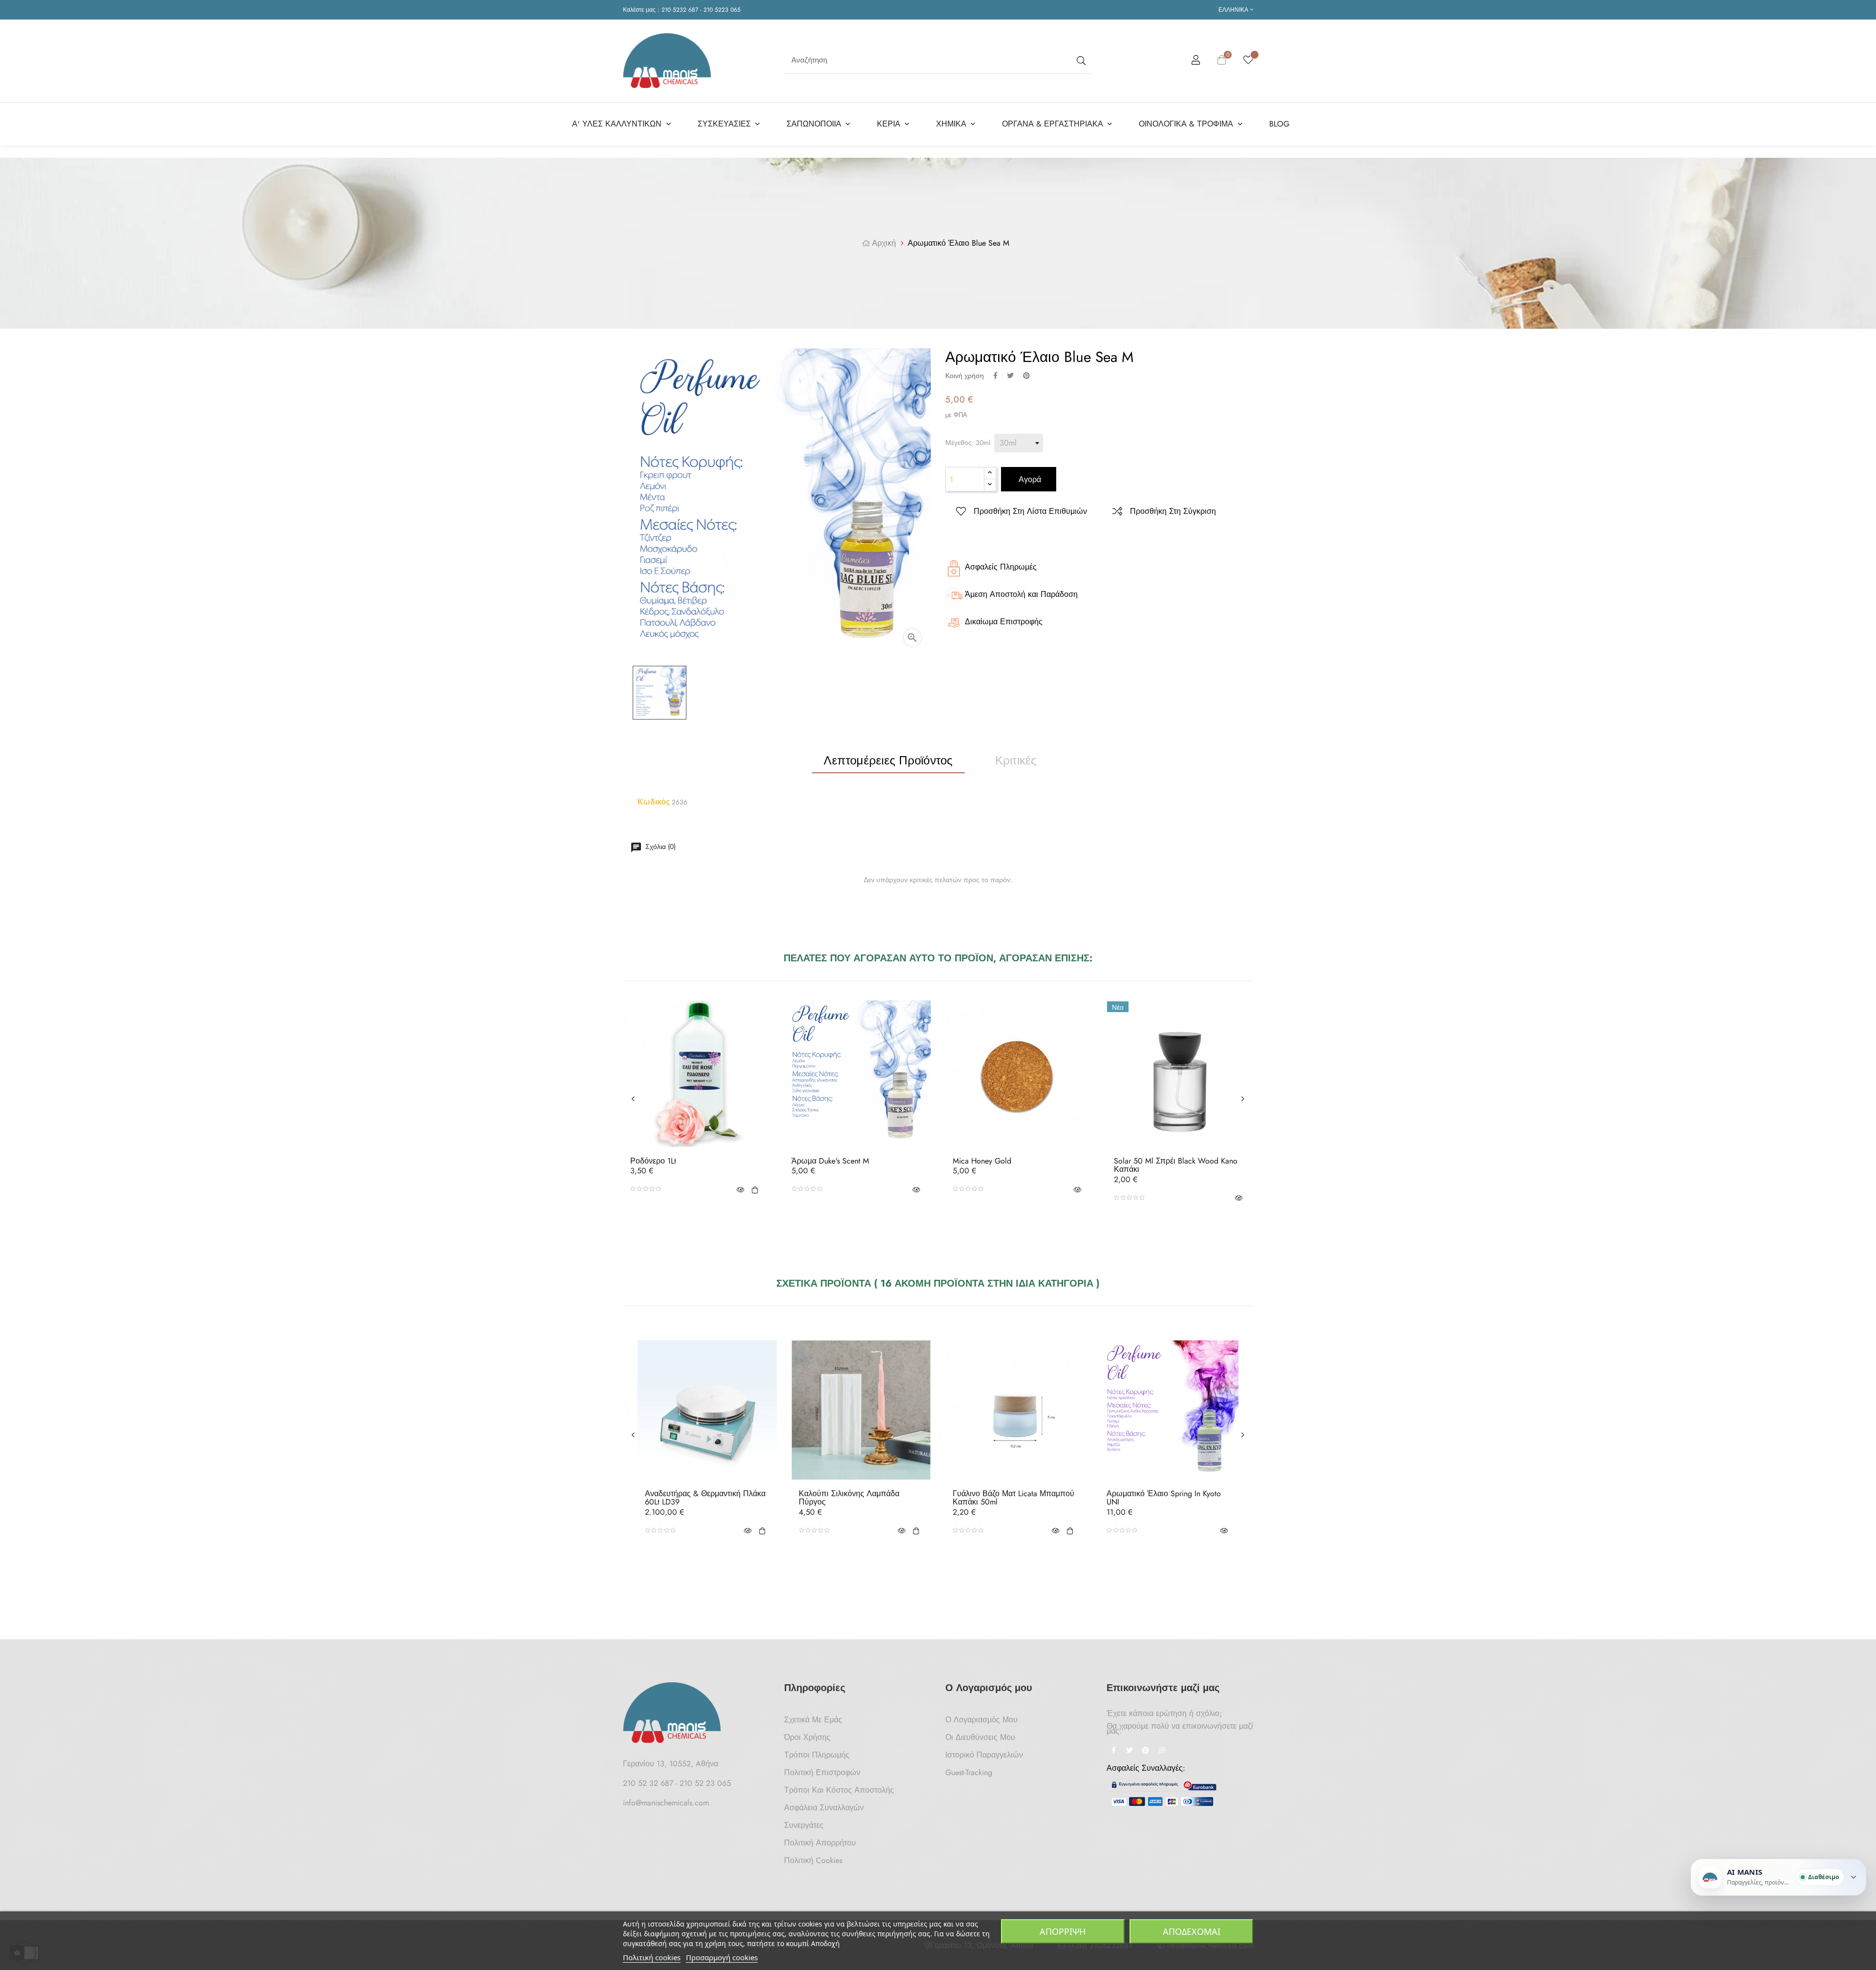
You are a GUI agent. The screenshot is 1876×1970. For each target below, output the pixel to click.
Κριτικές (1016, 760)
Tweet (1010, 376)
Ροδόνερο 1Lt (653, 1161)
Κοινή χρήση (995, 376)
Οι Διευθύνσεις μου (980, 1737)
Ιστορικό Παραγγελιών (984, 1755)
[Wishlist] (1248, 61)
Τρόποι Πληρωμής (817, 1755)
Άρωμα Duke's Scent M (830, 1161)
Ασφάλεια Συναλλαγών (824, 1808)
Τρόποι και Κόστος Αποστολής (839, 1790)
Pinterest (1026, 376)
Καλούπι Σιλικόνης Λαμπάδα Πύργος (849, 1498)
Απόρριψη (1063, 1931)
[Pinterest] (1146, 1751)
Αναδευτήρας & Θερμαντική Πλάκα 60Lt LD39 (705, 1498)
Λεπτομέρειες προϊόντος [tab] (888, 760)
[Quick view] (740, 1189)
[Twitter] (1130, 1751)
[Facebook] (1113, 1751)
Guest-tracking (969, 1772)
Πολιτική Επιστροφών (822, 1772)
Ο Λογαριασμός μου (981, 1720)
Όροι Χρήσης (807, 1737)
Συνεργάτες (804, 1825)
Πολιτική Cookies (813, 1860)
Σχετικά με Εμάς (813, 1720)
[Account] (1196, 62)
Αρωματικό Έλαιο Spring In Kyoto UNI (1164, 1498)
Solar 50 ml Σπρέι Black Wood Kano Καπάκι (1176, 1165)
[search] (1080, 60)
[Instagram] (1162, 1751)
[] (755, 1189)
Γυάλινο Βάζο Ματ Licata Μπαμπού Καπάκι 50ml (1013, 1498)
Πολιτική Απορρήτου (820, 1843)
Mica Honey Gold (982, 1161)
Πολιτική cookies (652, 1957)
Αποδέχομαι (1192, 1931)
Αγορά (1029, 479)
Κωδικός (654, 802)
